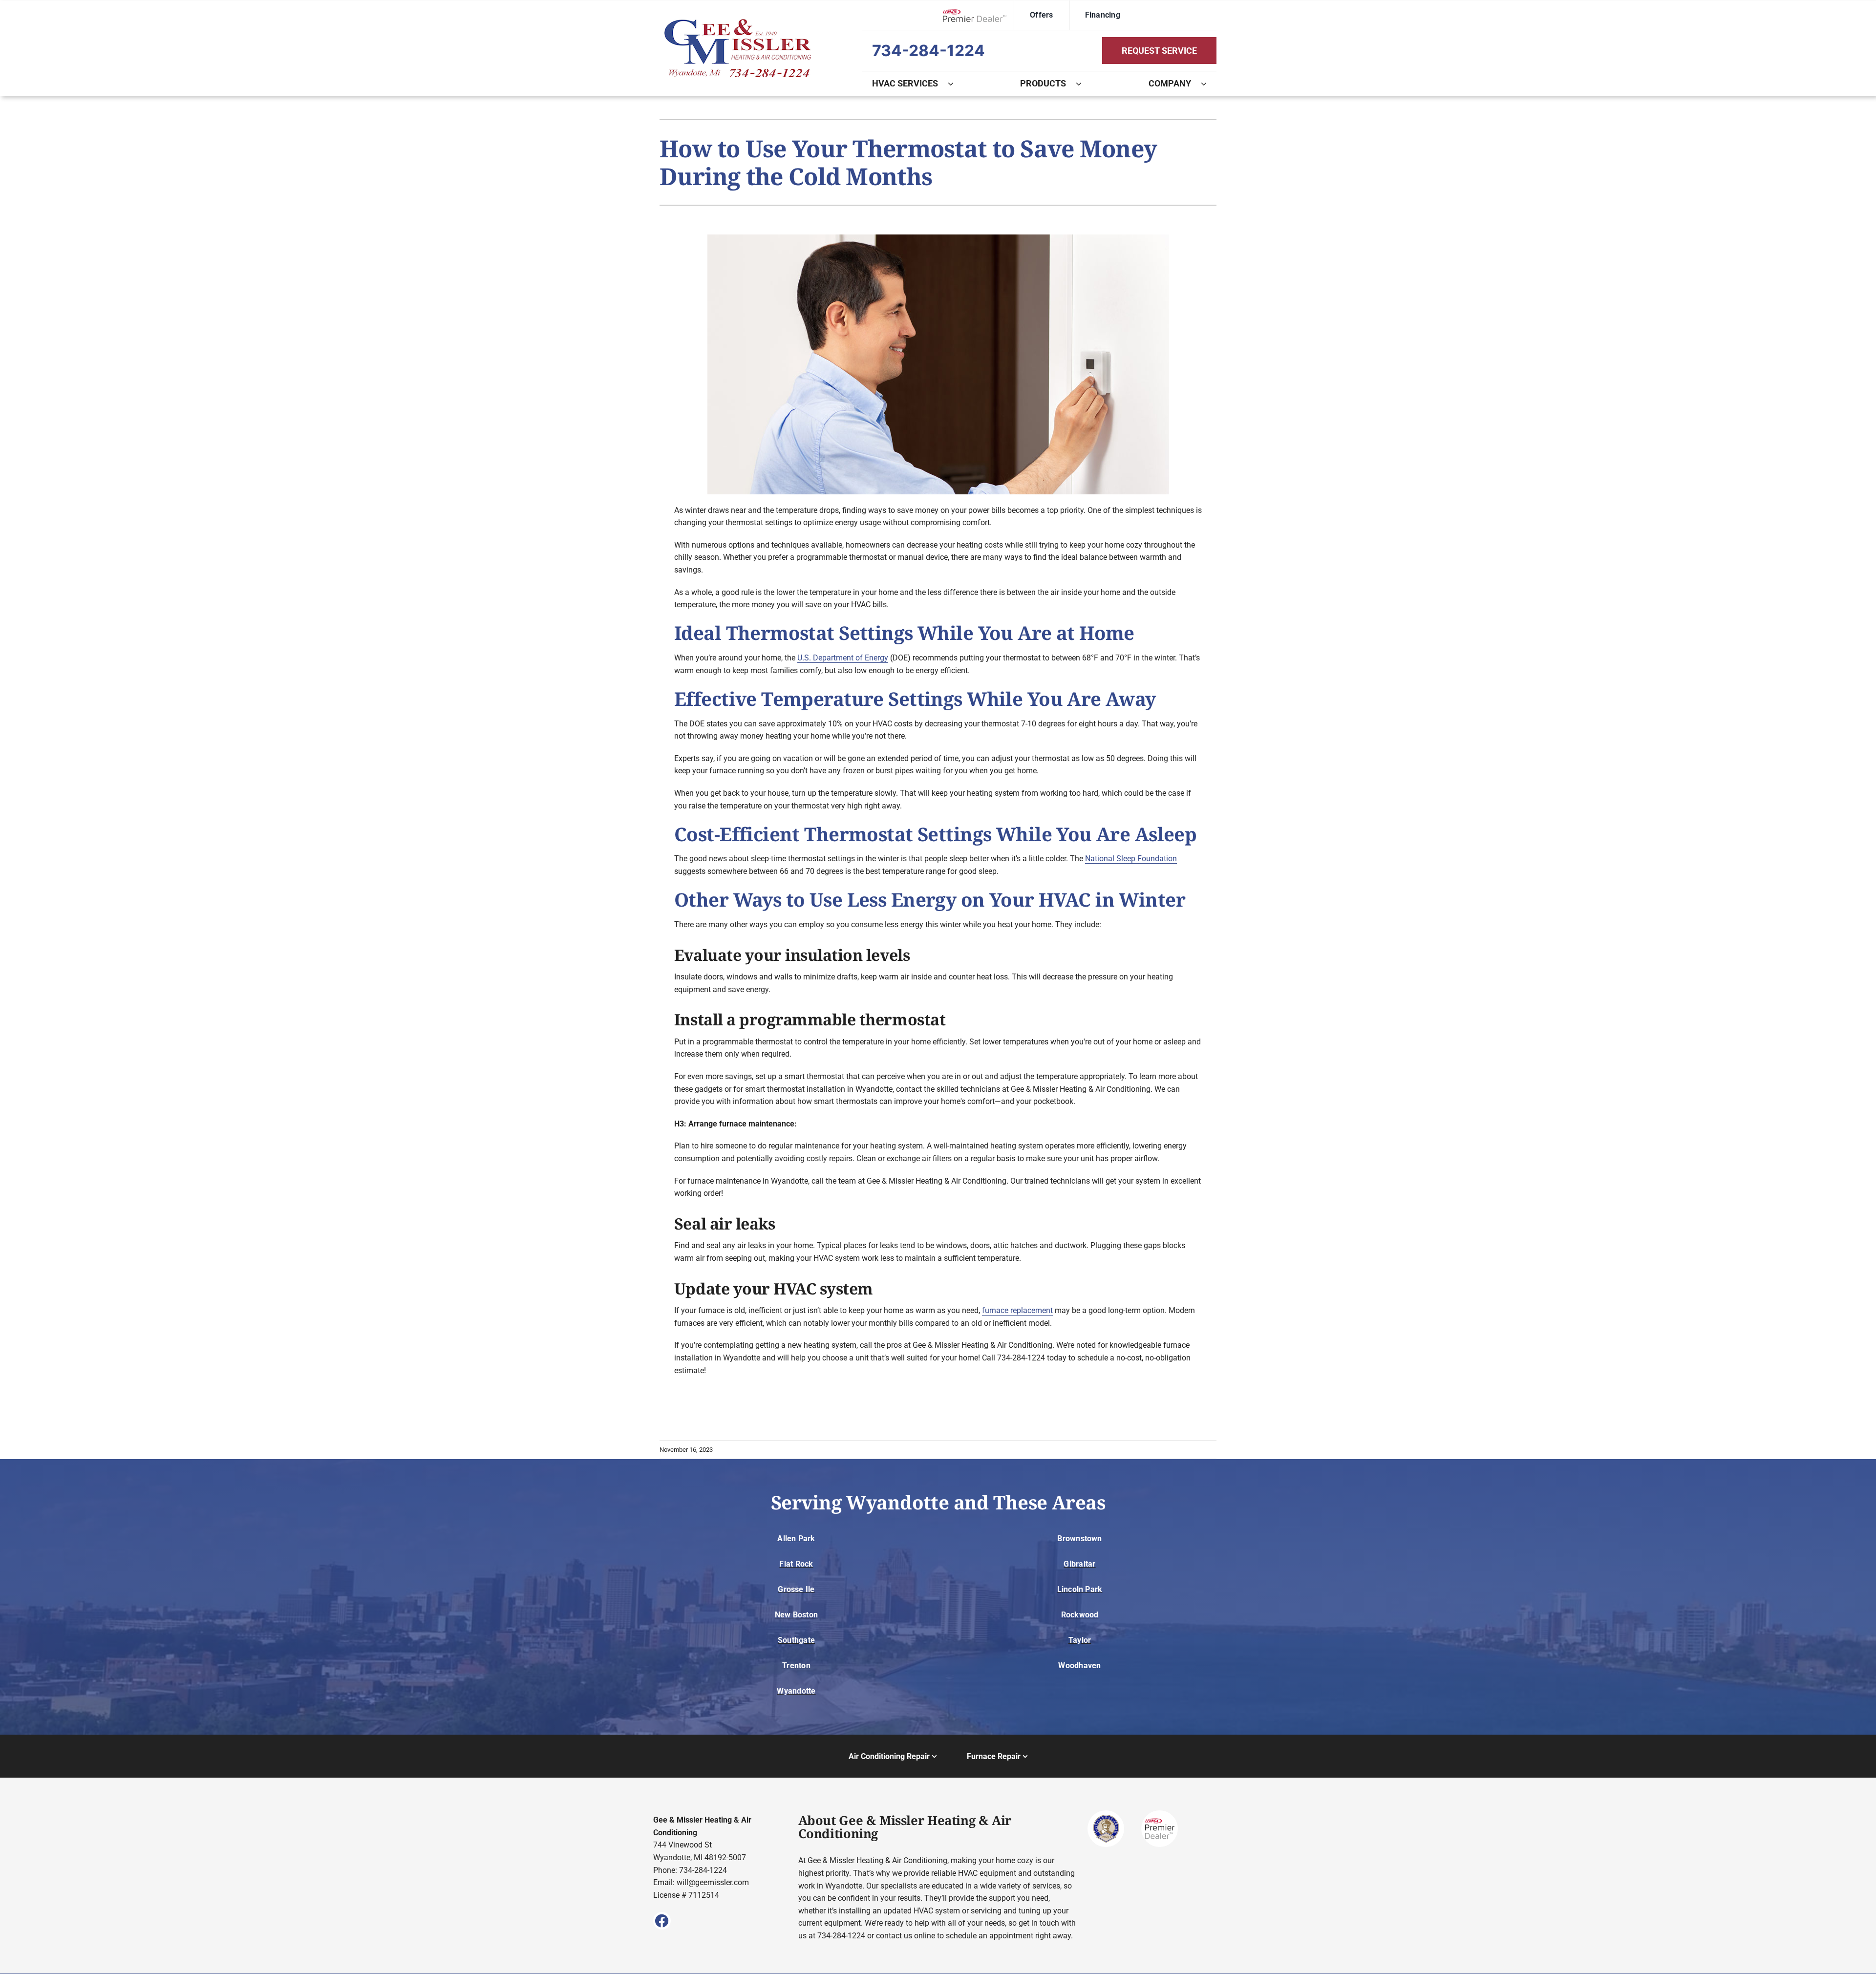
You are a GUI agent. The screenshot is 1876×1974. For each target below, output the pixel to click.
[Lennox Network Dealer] (978, 15)
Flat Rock (796, 1564)
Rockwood (1080, 1615)
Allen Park (796, 1539)
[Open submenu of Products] (1084, 84)
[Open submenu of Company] (1209, 84)
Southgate (796, 1640)
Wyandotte (796, 1691)
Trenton (796, 1666)
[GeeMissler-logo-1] (738, 23)
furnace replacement (1017, 1310)
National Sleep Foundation (1131, 859)
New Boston (796, 1615)
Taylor (1080, 1640)
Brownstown (1079, 1539)
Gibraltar (1079, 1564)
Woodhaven (1079, 1666)
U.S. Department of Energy (843, 658)
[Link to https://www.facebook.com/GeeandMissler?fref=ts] (662, 1921)
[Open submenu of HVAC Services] (956, 84)
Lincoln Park (1080, 1589)
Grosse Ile (796, 1589)
